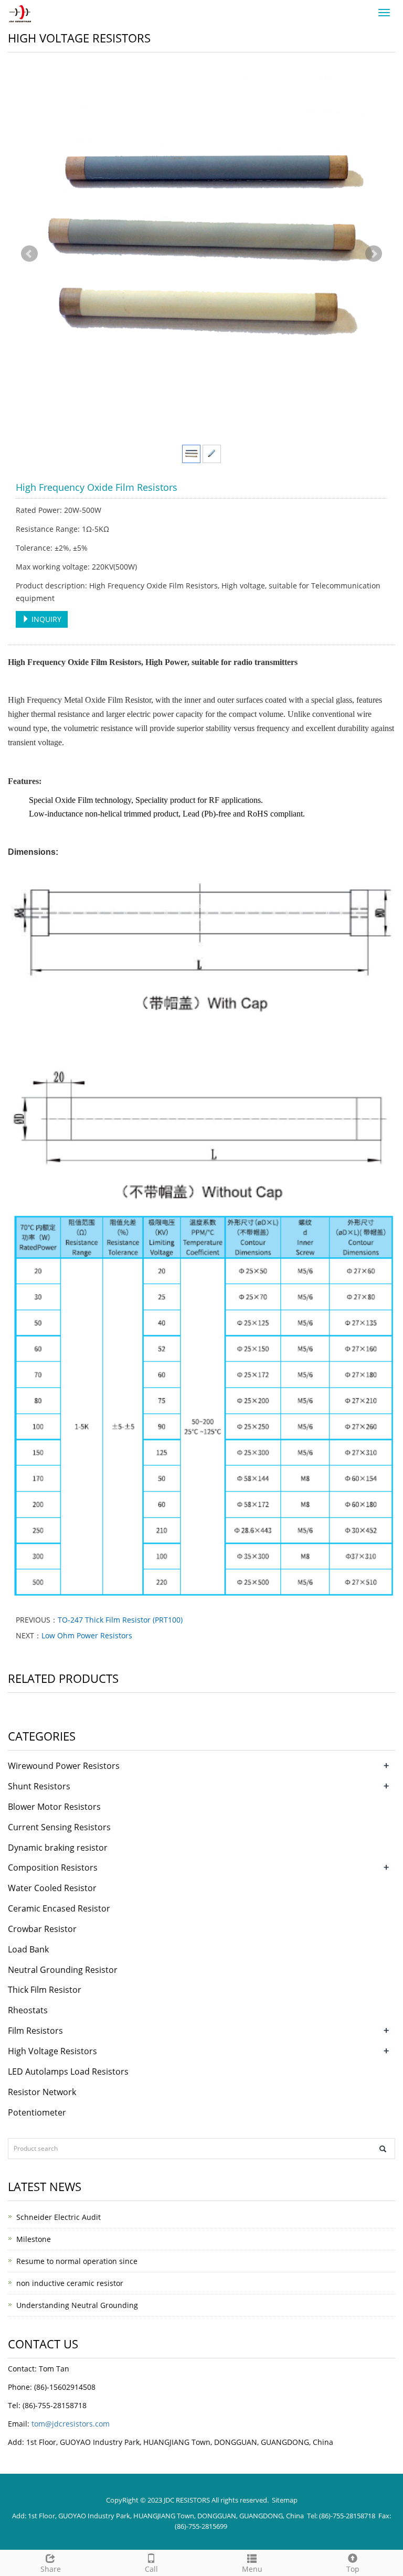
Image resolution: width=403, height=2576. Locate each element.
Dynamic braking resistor (58, 1848)
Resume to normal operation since (77, 2261)
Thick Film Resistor (45, 1990)
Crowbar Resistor (42, 1929)
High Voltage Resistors (52, 2051)
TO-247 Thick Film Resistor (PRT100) (120, 1620)
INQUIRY (45, 619)
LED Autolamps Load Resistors (68, 2071)
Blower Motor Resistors (54, 1807)
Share (51, 2569)
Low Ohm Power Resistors (87, 1635)
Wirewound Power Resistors (64, 1766)
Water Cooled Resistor (52, 1888)
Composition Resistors (53, 1867)
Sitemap (285, 2500)
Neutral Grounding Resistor (63, 1970)
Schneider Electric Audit (59, 2217)
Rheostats (28, 2010)
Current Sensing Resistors (59, 1827)
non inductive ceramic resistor (70, 2283)
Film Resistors (35, 2031)
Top (353, 2569)
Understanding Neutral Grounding (77, 2305)
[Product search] (383, 2149)
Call (151, 2569)
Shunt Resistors (39, 1786)
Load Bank (28, 1949)
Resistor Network (42, 2092)
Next (374, 254)
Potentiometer (37, 2112)
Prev (29, 254)
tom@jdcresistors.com (71, 2424)
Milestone (34, 2239)
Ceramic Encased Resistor (59, 1908)
